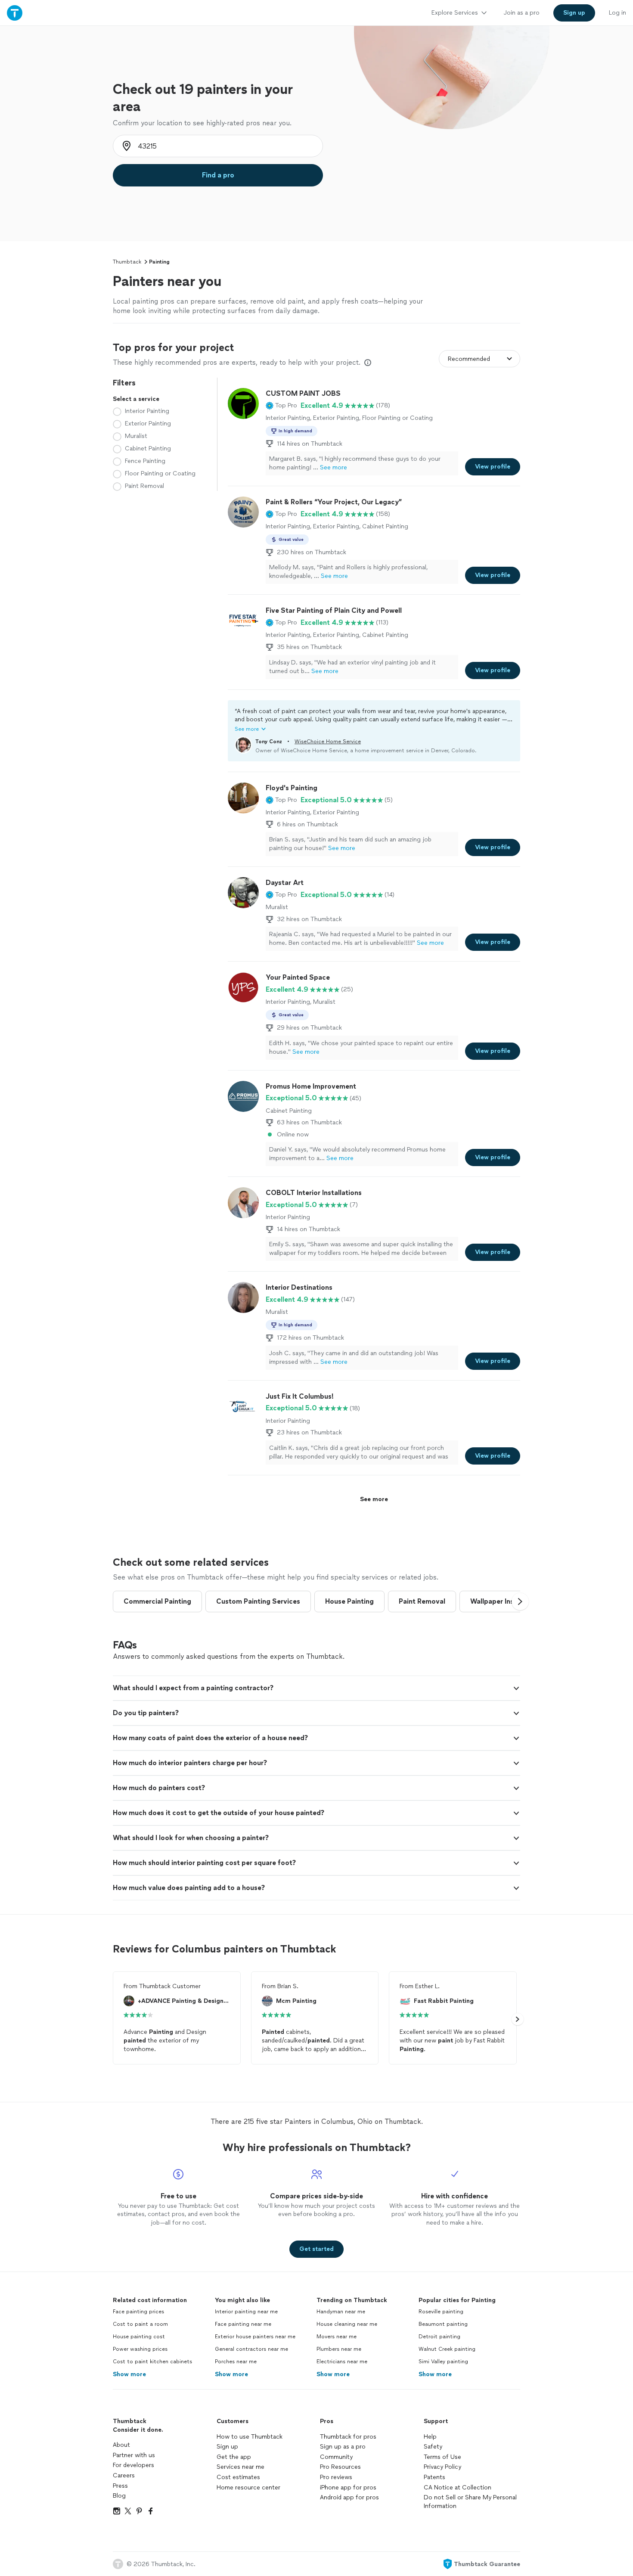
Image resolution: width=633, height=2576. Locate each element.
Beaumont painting (443, 2324)
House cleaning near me (347, 2324)
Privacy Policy (442, 2467)
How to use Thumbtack (250, 2437)
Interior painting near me (246, 2312)
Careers (124, 2475)
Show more (129, 2374)
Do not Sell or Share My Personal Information (470, 2502)
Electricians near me (342, 2362)
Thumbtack (127, 262)
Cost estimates (238, 2477)
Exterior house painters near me (255, 2337)
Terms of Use (442, 2457)
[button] (281, 406)
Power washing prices (140, 2349)
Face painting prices (138, 2312)
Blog (119, 2496)
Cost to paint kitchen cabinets (152, 2362)
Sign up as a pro (343, 2447)
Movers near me (337, 2337)
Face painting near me (243, 2324)
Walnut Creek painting (447, 2349)
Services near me (240, 2467)
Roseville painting (441, 2312)
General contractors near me (251, 2349)
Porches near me (236, 2362)
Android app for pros (349, 2497)
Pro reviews (336, 2477)
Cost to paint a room (140, 2324)
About (121, 2445)
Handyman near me (341, 2312)
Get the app (234, 2457)
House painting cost (139, 2337)
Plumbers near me (339, 2349)
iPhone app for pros (348, 2488)
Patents (434, 2477)
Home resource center (248, 2488)
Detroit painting (439, 2337)
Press (120, 2486)
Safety (433, 2447)
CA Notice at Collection (458, 2488)
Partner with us (134, 2455)
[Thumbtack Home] (15, 13)
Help (430, 2437)
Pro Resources (340, 2467)
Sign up (227, 2447)
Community (336, 2457)
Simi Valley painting (443, 2362)
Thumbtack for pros (348, 2437)
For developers (133, 2465)
